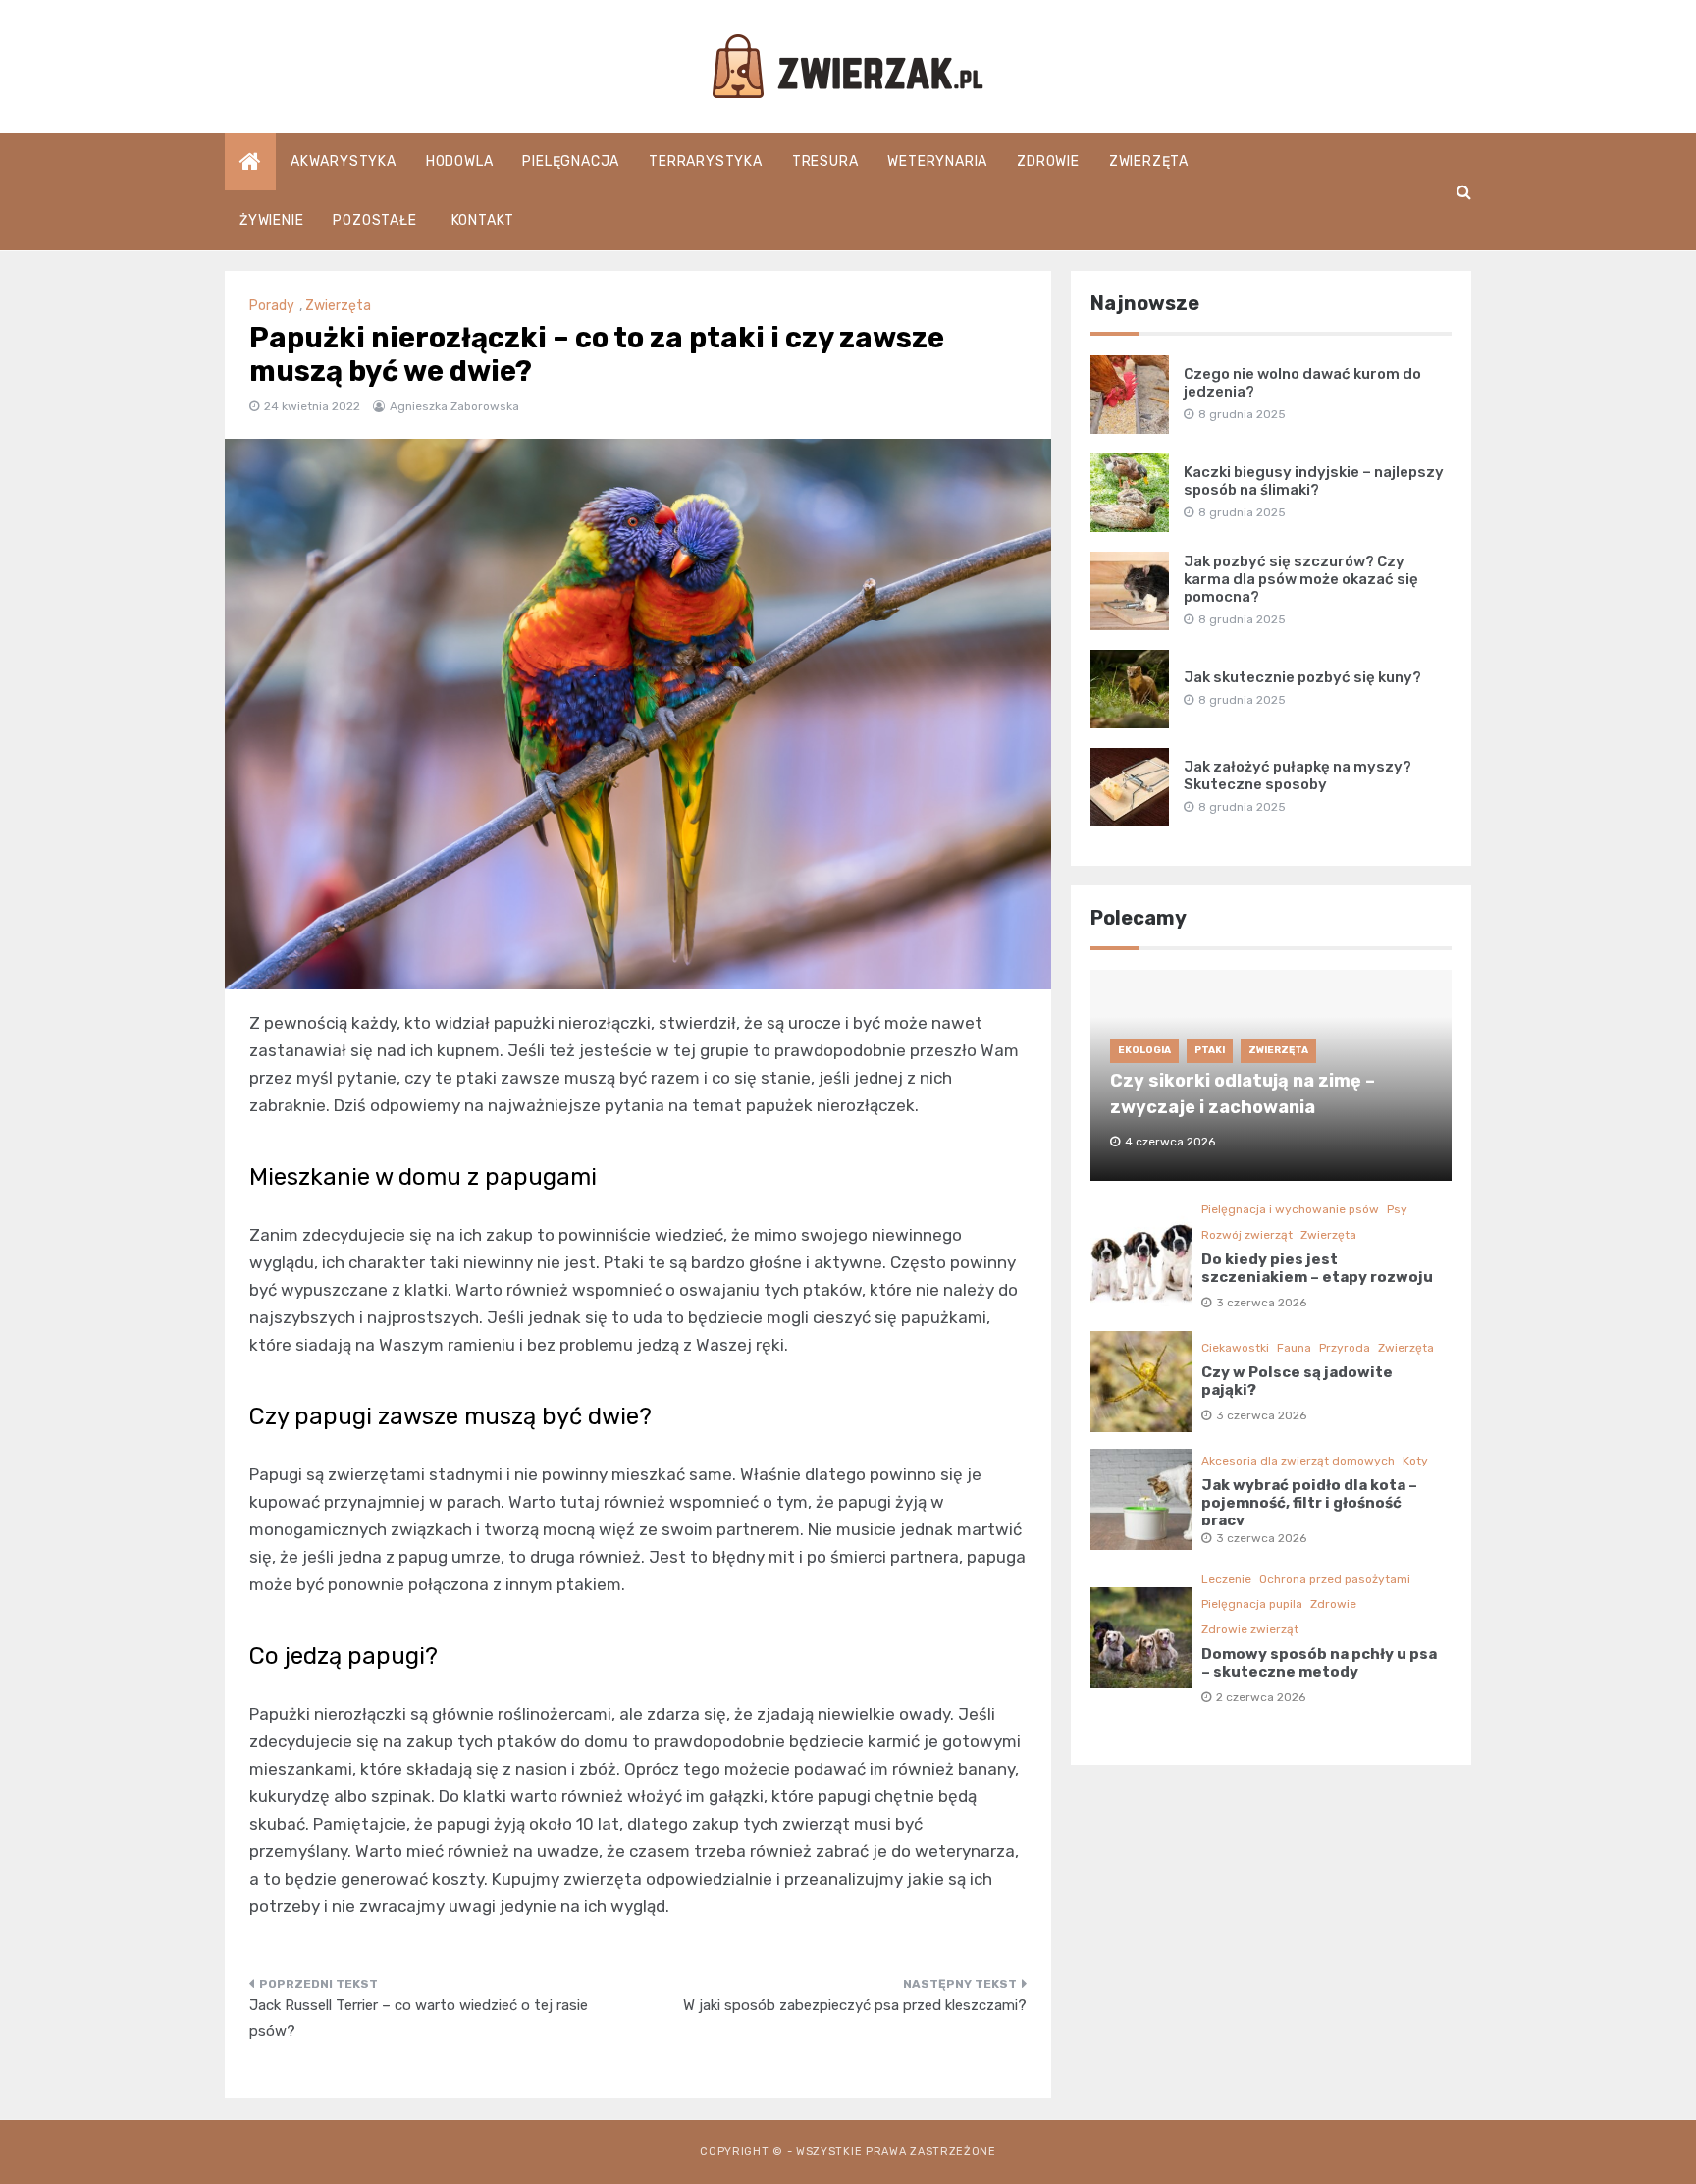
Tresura (825, 161)
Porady (272, 306)
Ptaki (1210, 1050)
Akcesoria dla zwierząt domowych (1298, 1461)
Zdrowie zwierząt (1250, 1629)
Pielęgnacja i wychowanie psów (1290, 1209)
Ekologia (1144, 1050)
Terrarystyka (706, 161)
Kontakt (483, 220)
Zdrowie (1048, 161)
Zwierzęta (1149, 161)
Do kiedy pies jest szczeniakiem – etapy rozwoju (1317, 1268)
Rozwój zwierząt (1247, 1235)
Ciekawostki (1235, 1348)
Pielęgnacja (571, 161)
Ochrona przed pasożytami (1335, 1579)
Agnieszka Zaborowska (454, 406)
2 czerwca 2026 (1261, 1697)
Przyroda (1345, 1348)
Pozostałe (374, 220)
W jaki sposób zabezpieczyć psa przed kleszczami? (855, 2005)
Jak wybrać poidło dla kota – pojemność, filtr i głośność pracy (1309, 1503)
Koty (1415, 1461)
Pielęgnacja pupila (1252, 1604)
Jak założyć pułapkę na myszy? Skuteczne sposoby (1298, 775)
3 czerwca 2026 (1261, 1303)
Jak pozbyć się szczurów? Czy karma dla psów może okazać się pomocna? (1301, 579)
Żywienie (271, 220)
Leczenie (1226, 1579)
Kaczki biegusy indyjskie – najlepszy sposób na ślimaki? (1314, 481)
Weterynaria (937, 161)
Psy (1397, 1209)
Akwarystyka (344, 161)
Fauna (1294, 1348)
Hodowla (460, 161)
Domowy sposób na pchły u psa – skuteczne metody (1319, 1663)
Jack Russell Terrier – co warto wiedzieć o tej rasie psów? (419, 2018)
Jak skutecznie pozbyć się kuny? (1302, 677)
